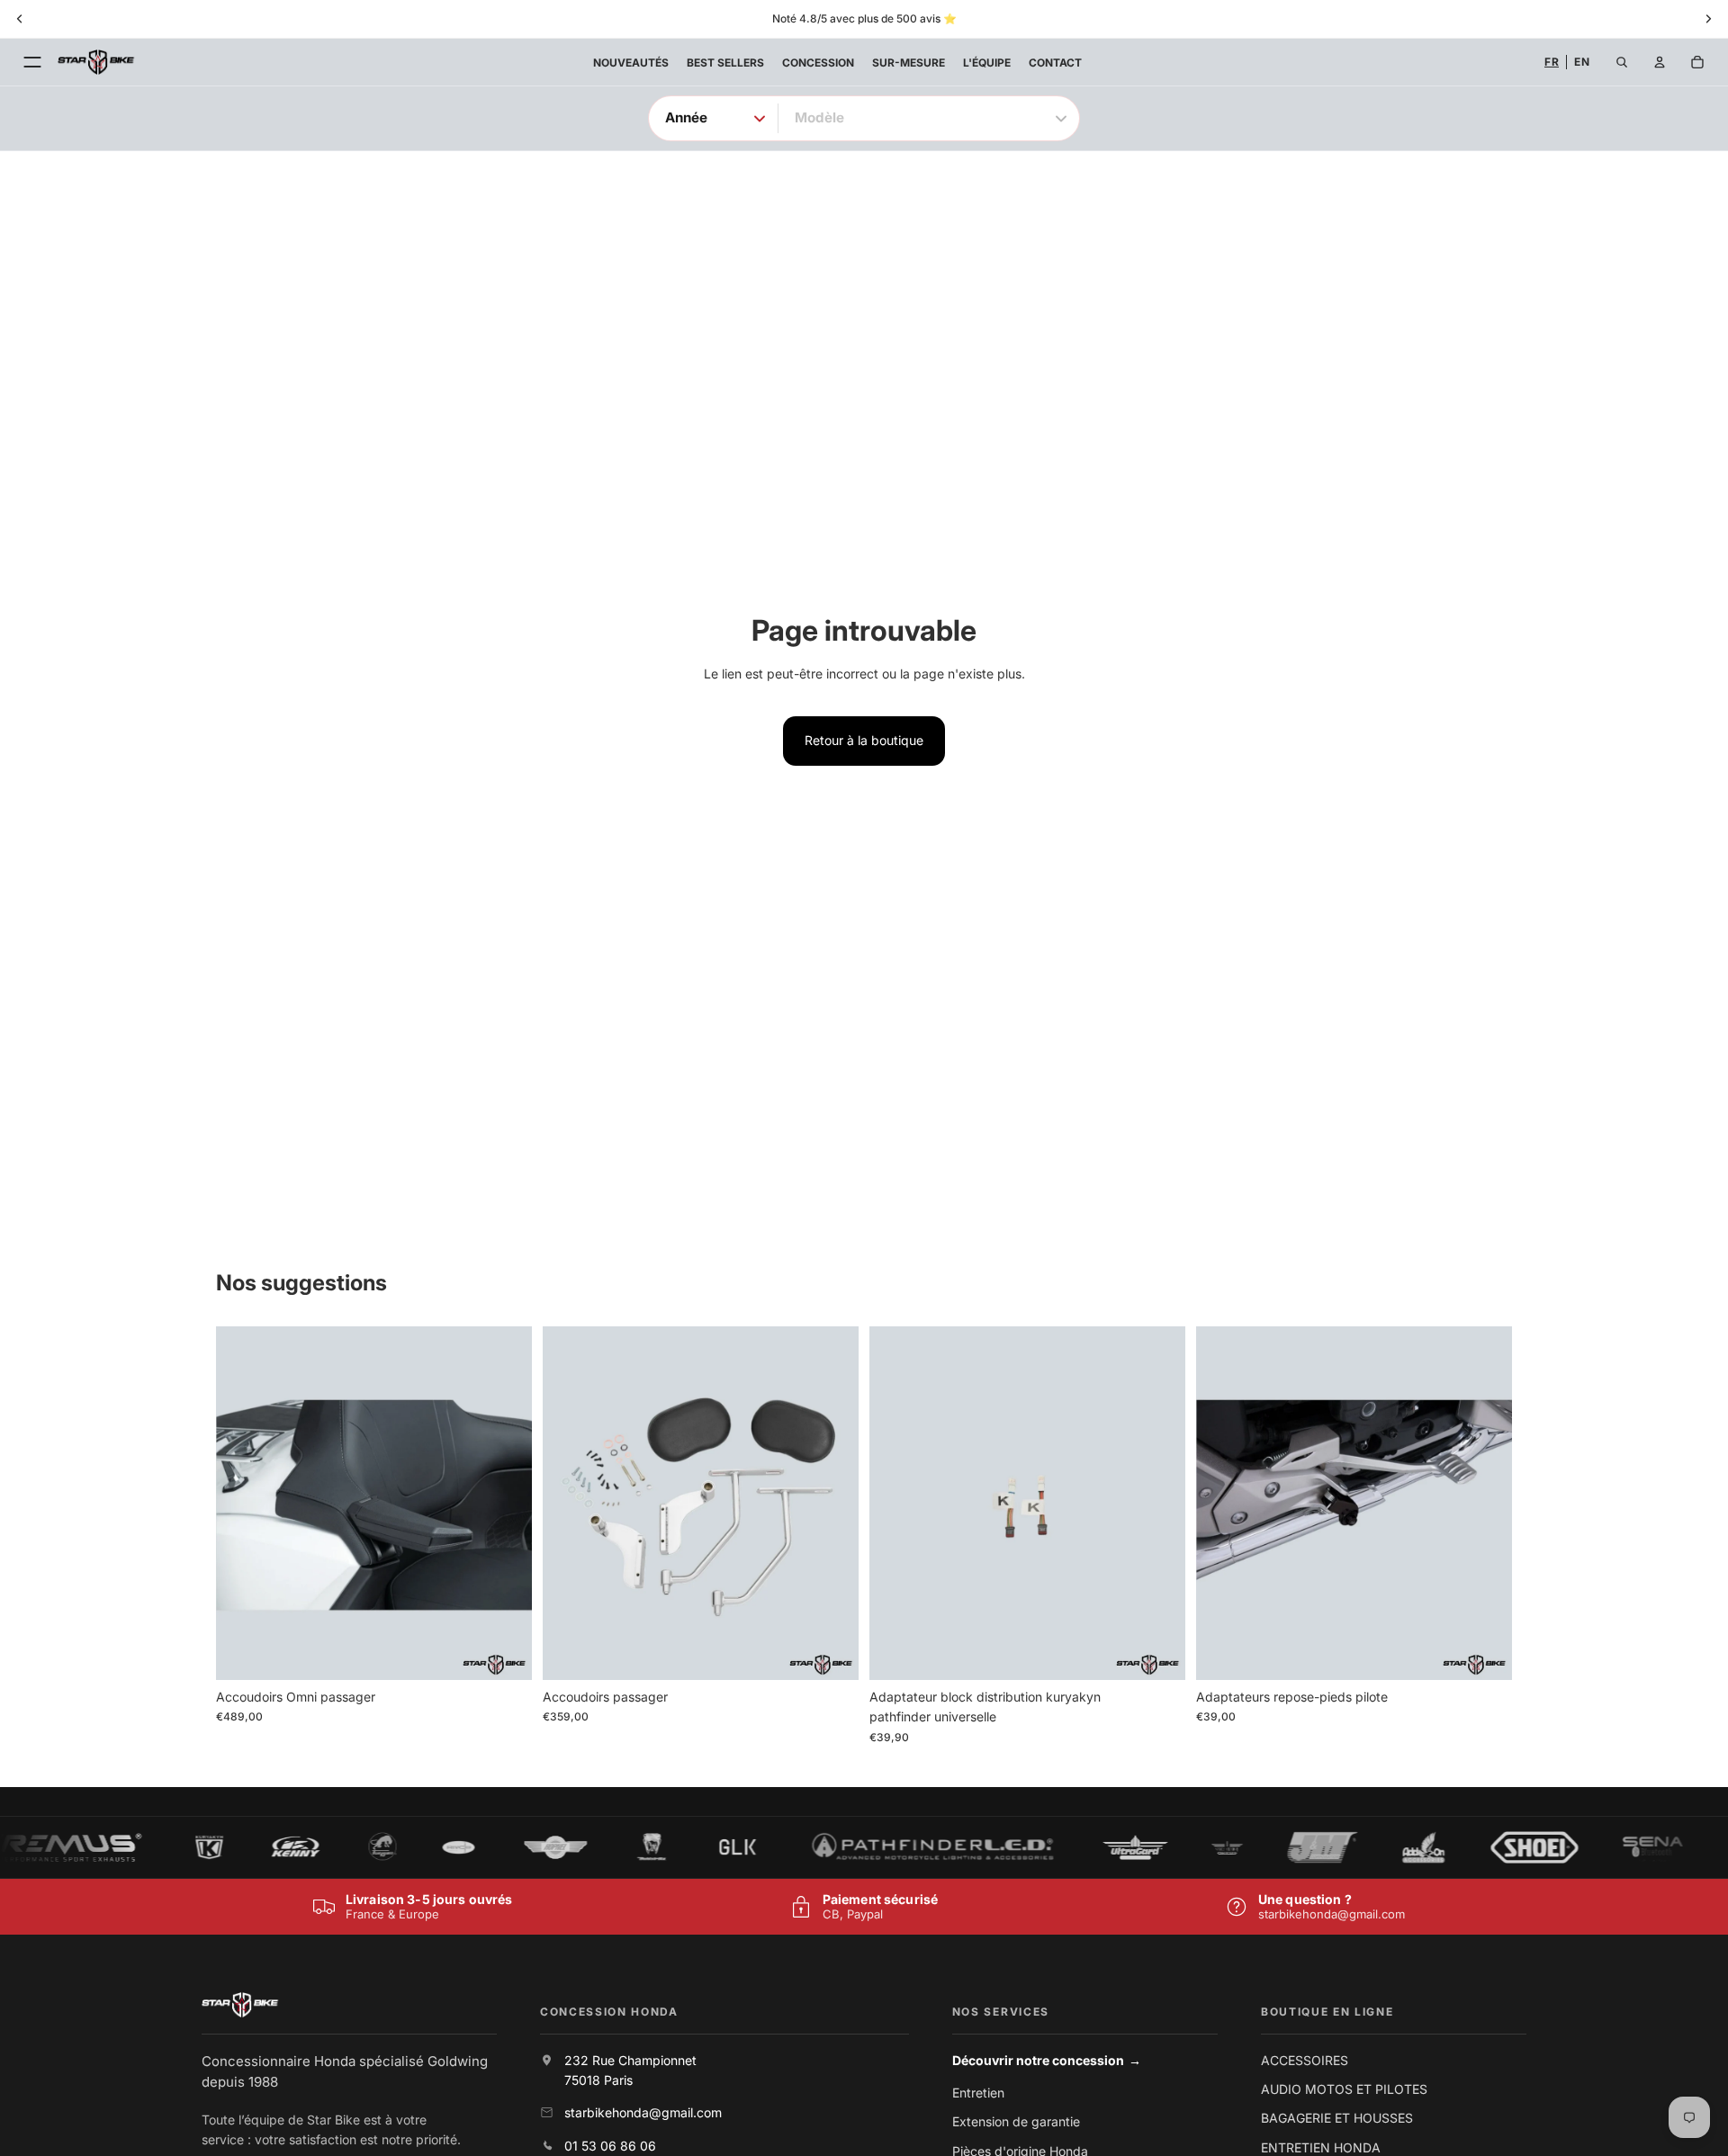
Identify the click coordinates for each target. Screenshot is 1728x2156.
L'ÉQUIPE (987, 63)
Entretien (978, 2093)
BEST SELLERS (725, 63)
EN (1582, 62)
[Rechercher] (1622, 62)
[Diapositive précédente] (243, 1503)
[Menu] (32, 62)
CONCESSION (818, 63)
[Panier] (1697, 62)
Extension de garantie (1016, 2121)
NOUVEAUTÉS (631, 63)
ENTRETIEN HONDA (1321, 2147)
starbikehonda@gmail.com (1332, 1914)
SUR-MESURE (909, 63)
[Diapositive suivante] (505, 1503)
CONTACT (1055, 63)
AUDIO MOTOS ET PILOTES (1344, 2089)
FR (1552, 62)
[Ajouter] (504, 1652)
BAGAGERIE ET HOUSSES (1337, 2118)
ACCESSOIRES (1305, 2060)
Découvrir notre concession (1047, 2060)
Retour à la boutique (864, 740)
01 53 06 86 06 (610, 2146)
